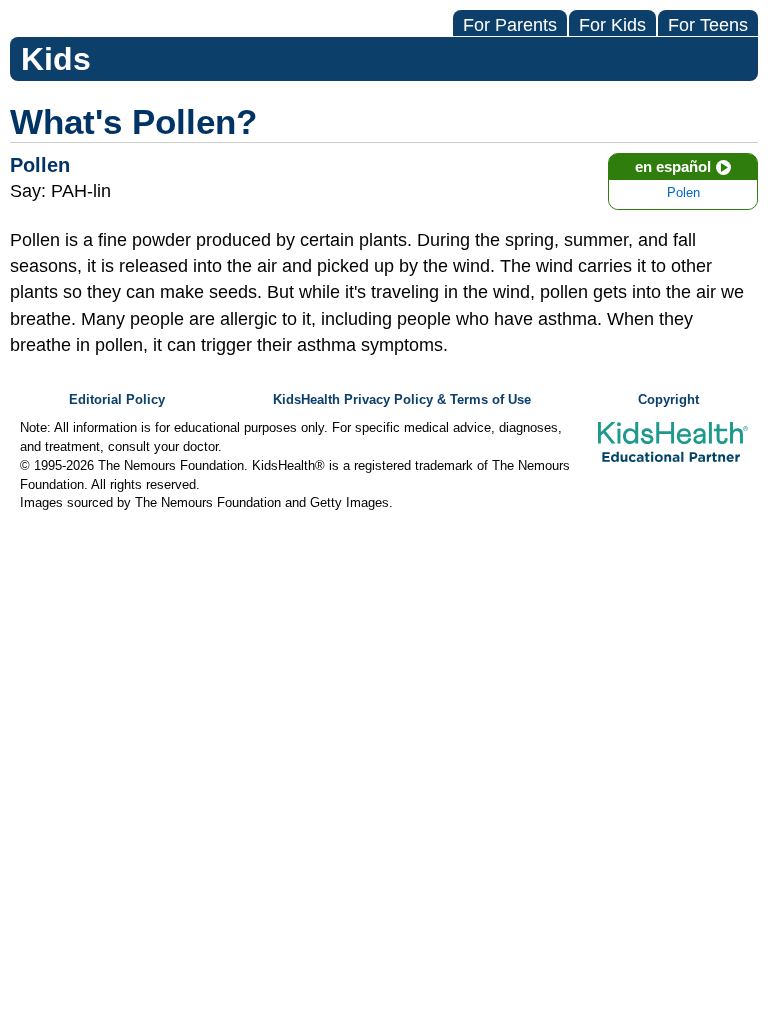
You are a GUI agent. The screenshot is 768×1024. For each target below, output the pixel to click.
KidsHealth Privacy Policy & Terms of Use (402, 400)
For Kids (612, 25)
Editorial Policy (117, 400)
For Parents (510, 25)
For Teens (708, 25)
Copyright (668, 400)
